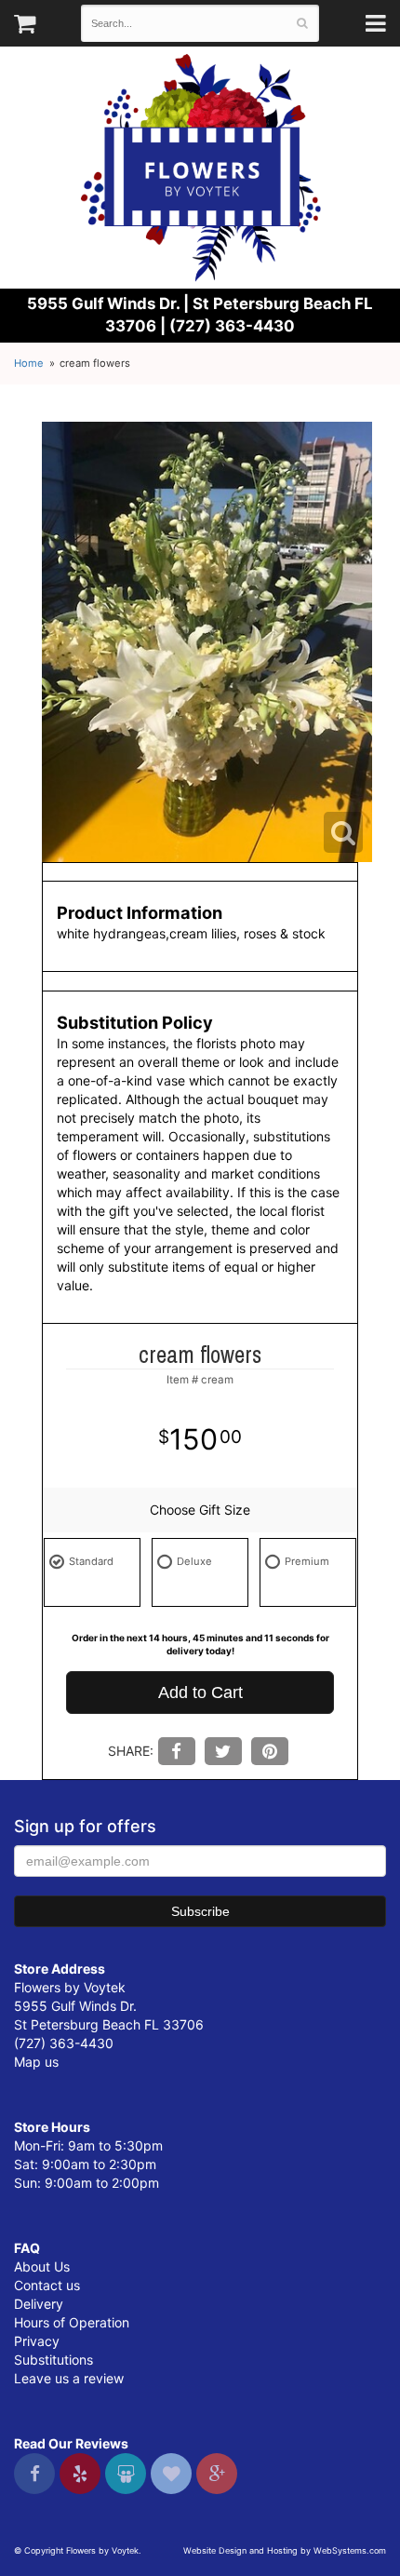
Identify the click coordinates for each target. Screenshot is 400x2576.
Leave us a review (69, 2378)
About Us (42, 2266)
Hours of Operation (72, 2322)
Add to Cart (200, 1693)
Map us (36, 2062)
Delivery (39, 2304)
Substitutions (53, 2360)
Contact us (47, 2285)
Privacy (37, 2341)
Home (29, 363)
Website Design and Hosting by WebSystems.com (285, 2550)
